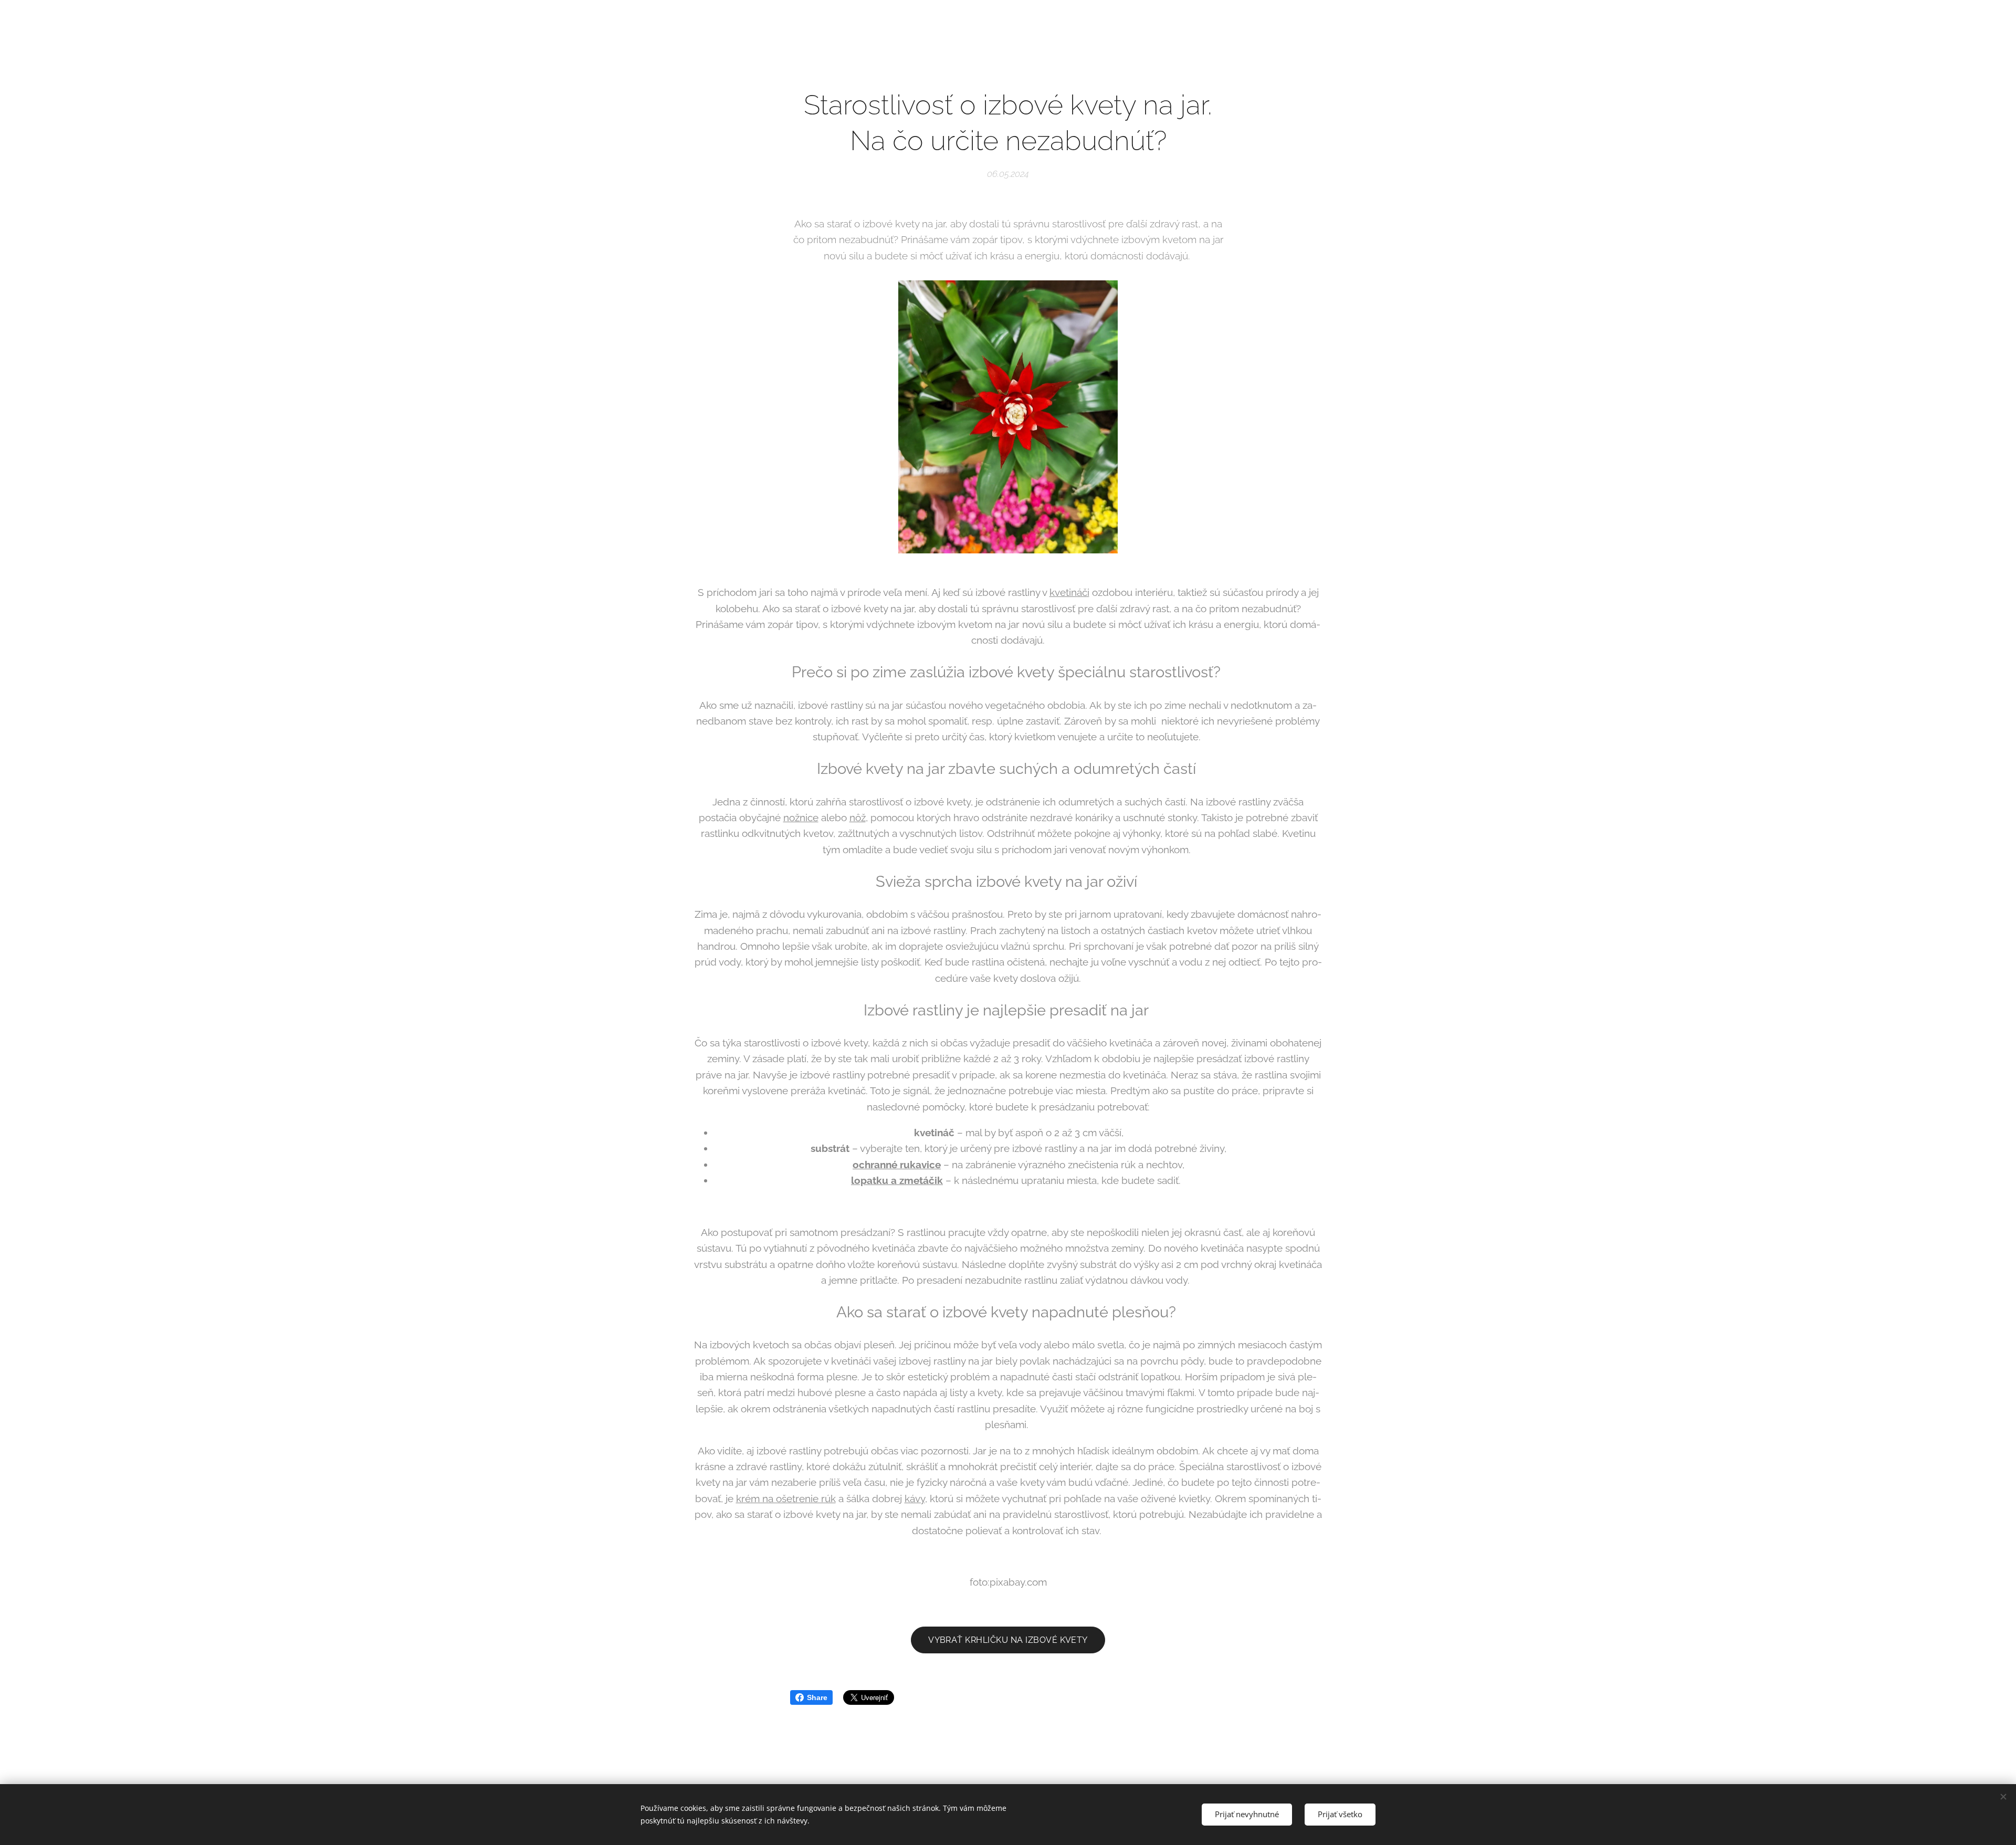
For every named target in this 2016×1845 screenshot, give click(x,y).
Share (817, 1697)
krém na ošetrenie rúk (786, 1498)
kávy (915, 1498)
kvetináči (1069, 592)
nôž (858, 817)
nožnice (801, 817)
